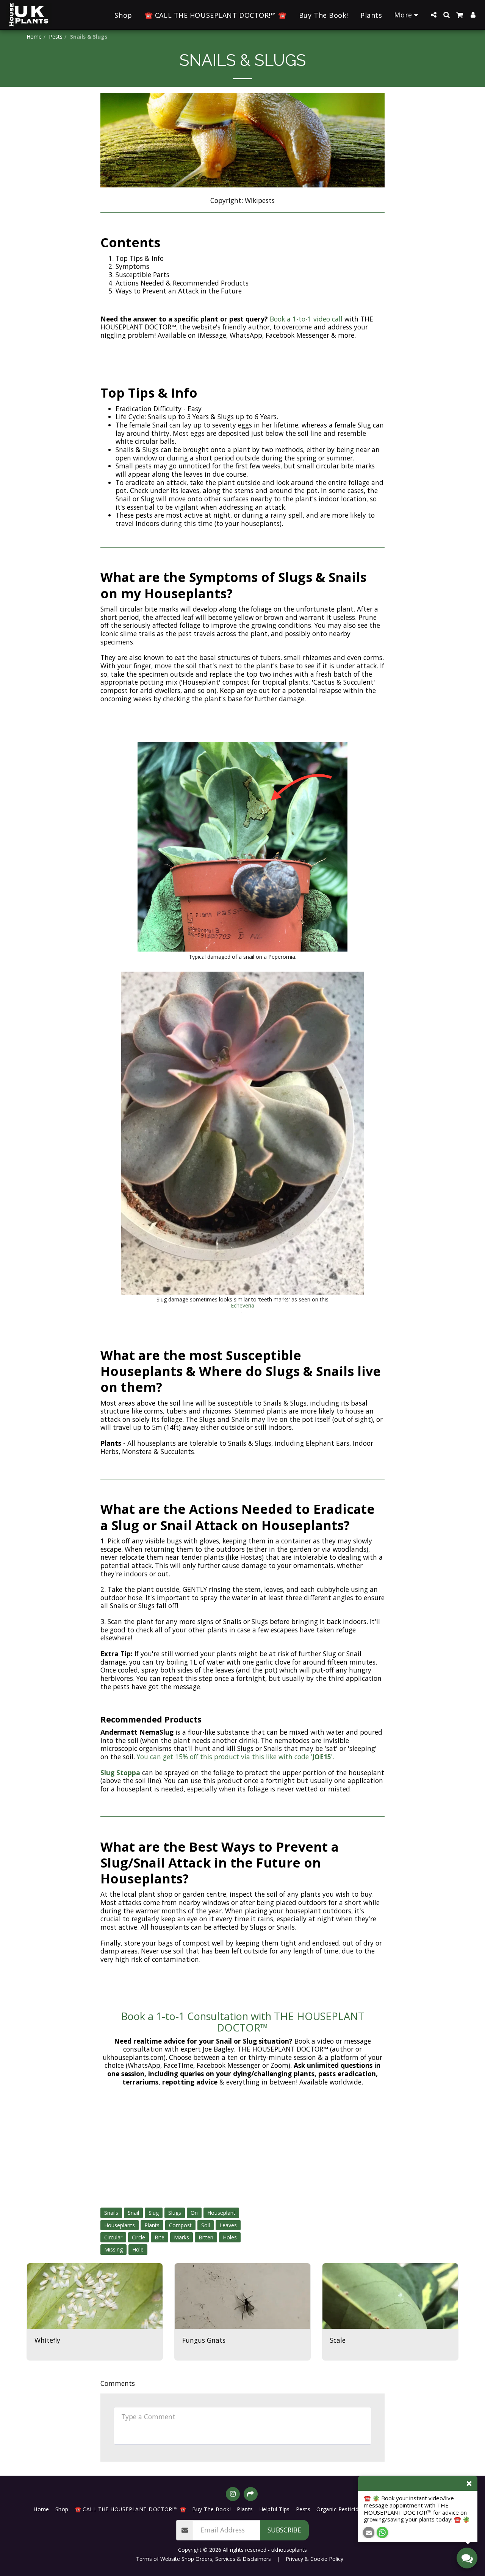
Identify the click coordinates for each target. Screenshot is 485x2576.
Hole (138, 2249)
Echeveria (242, 1305)
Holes (230, 2237)
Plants (152, 2225)
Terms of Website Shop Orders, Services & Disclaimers (203, 2559)
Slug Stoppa (120, 1772)
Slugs (175, 2213)
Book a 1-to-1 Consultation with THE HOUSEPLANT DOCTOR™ (242, 2022)
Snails (111, 2213)
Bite (160, 2237)
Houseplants (120, 2225)
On (194, 2213)
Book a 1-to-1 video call (306, 319)
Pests (56, 37)
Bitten (206, 2237)
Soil (206, 2225)
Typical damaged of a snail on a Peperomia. (242, 957)
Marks (181, 2237)
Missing (113, 2249)
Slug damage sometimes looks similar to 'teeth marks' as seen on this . (242, 1305)
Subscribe (284, 2530)
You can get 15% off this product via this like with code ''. (237, 1757)
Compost (180, 2225)
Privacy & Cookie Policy (314, 2559)
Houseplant (221, 2213)
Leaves (228, 2225)
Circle (138, 2237)
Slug (154, 2213)
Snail (133, 2213)
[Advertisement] (242, 2147)
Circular (113, 2237)
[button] (433, 15)
